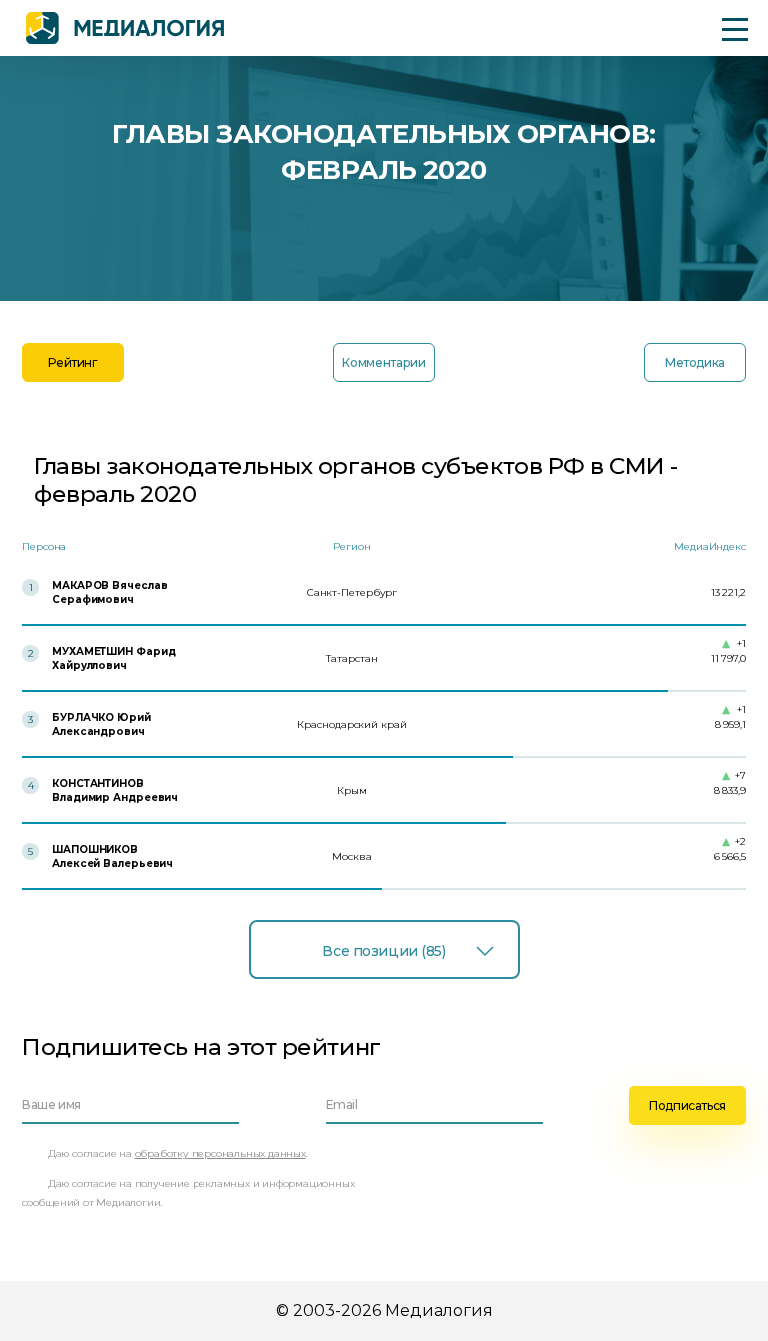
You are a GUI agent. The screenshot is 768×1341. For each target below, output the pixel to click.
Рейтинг (72, 362)
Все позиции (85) (383, 951)
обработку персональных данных (220, 1153)
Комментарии (383, 362)
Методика (695, 362)
